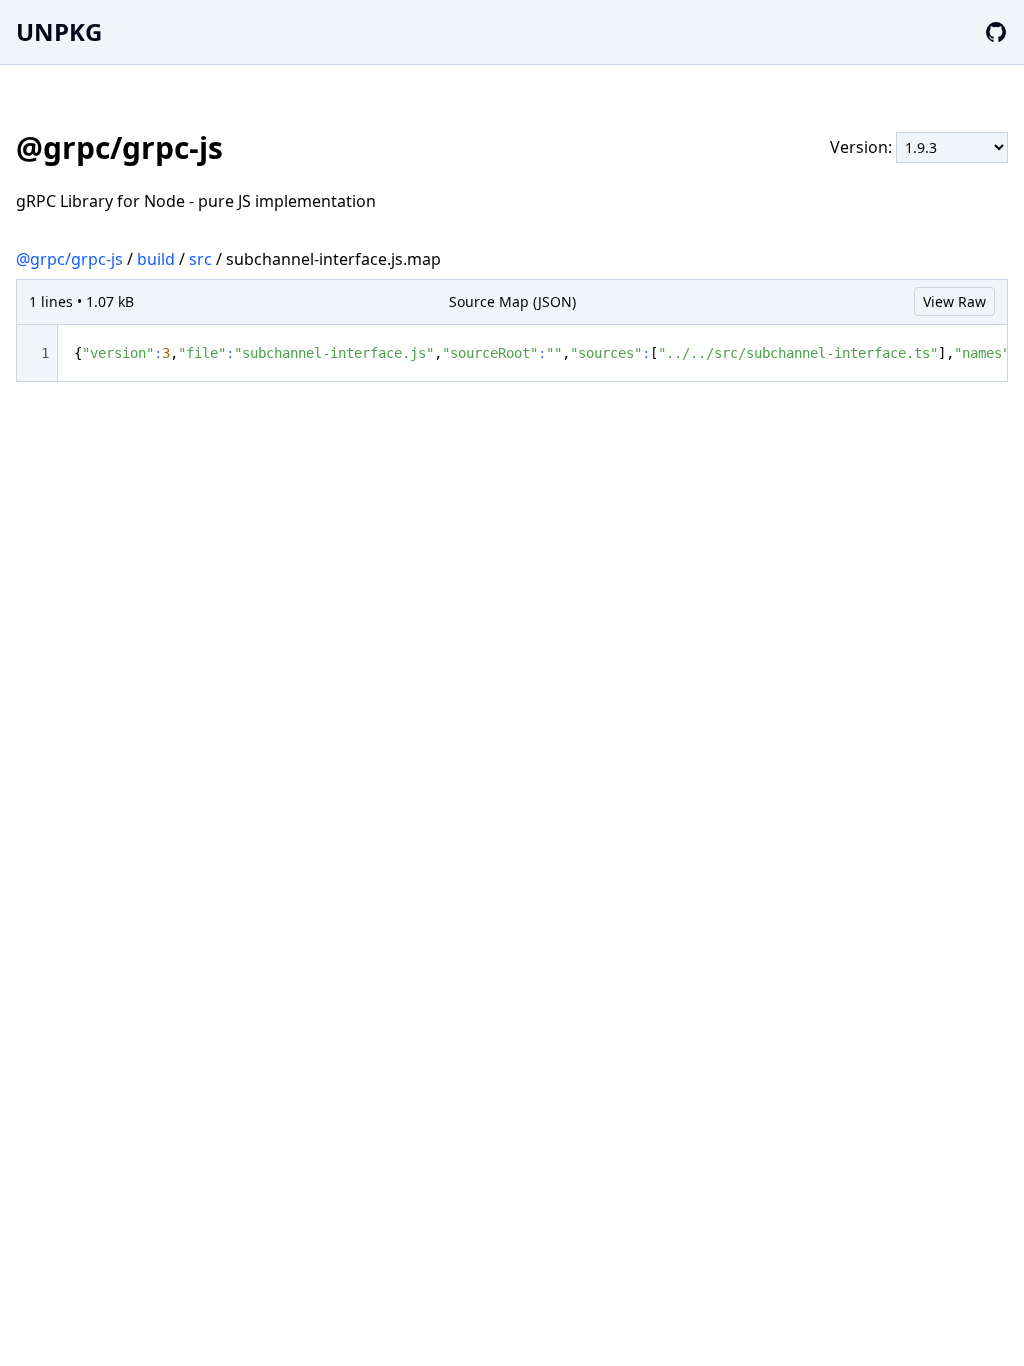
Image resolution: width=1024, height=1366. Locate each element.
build (156, 259)
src (200, 259)
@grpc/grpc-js (69, 259)
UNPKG (59, 31)
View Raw (954, 301)
